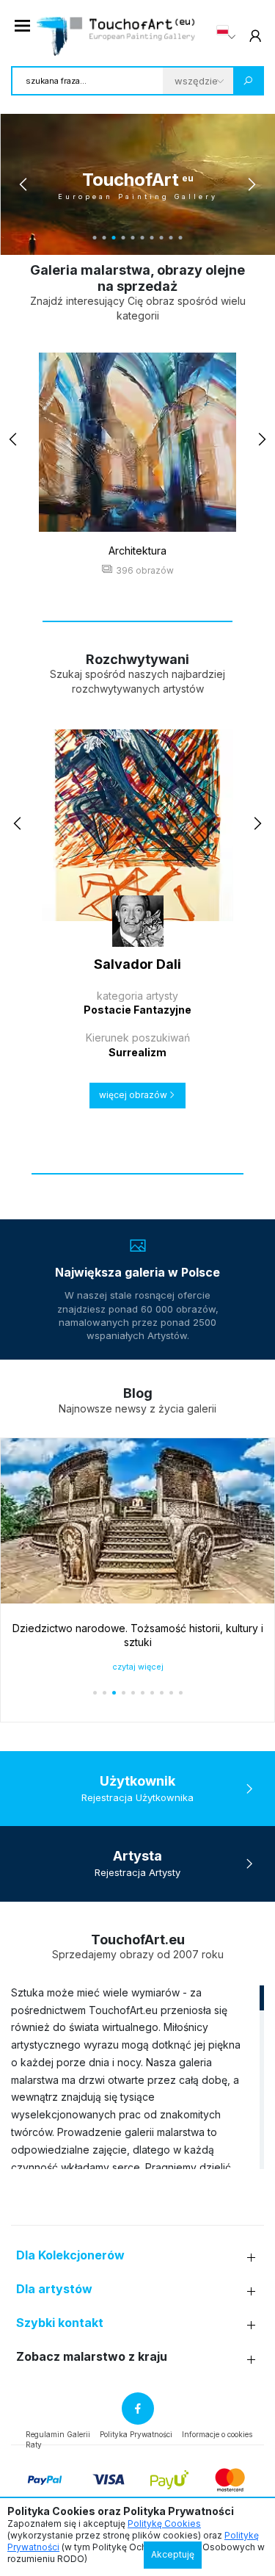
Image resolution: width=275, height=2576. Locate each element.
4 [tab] (124, 238)
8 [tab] (162, 238)
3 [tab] (114, 238)
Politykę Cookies (164, 2523)
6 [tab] (143, 238)
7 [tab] (152, 238)
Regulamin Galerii (58, 2434)
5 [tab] (133, 238)
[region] (137, 2077)
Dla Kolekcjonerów (70, 2255)
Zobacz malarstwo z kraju (92, 2357)
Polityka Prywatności (136, 2434)
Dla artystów (54, 2289)
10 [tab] (181, 238)
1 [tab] (95, 238)
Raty (34, 2445)
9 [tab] (171, 238)
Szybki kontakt (60, 2323)
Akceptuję (173, 2554)
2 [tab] (104, 238)
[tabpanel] (137, 184)
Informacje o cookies (217, 2434)
